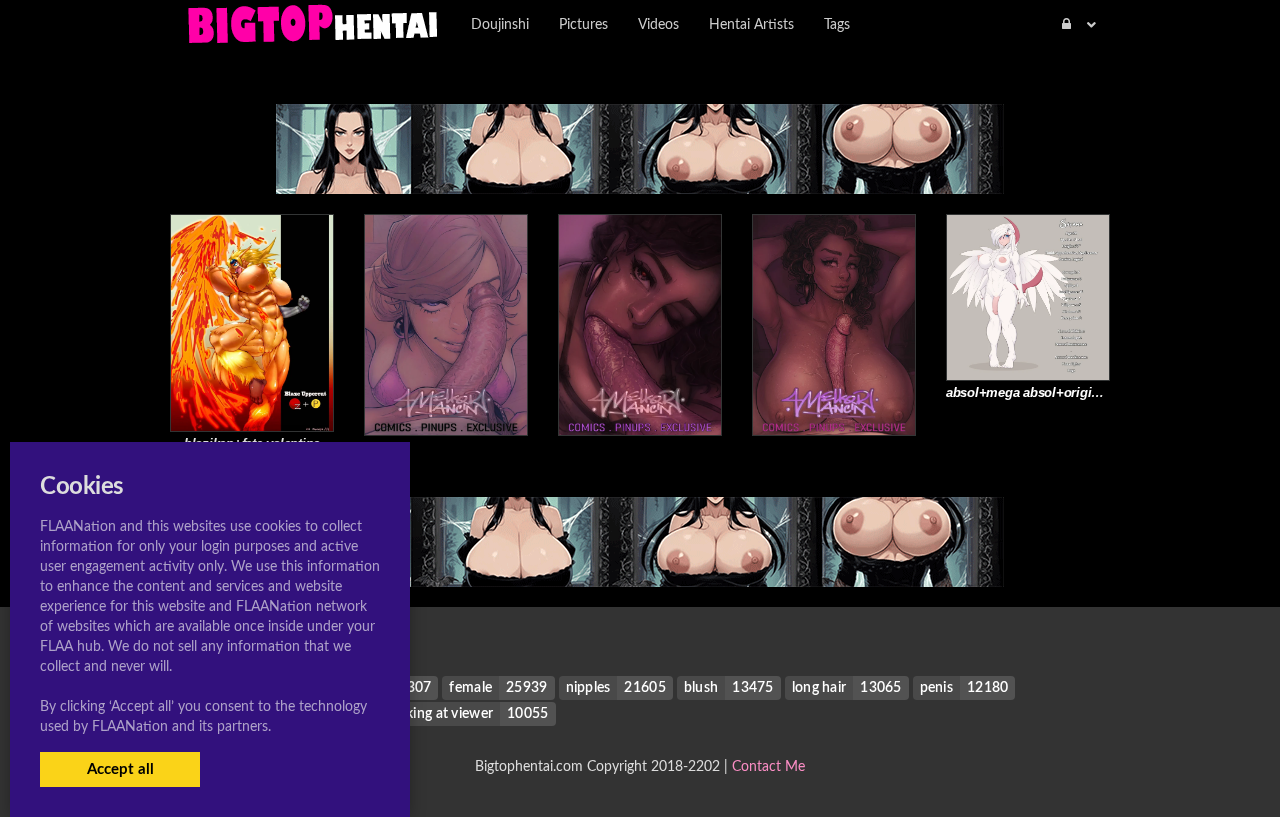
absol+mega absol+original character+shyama (1084, 392)
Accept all (120, 769)
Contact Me (768, 767)
